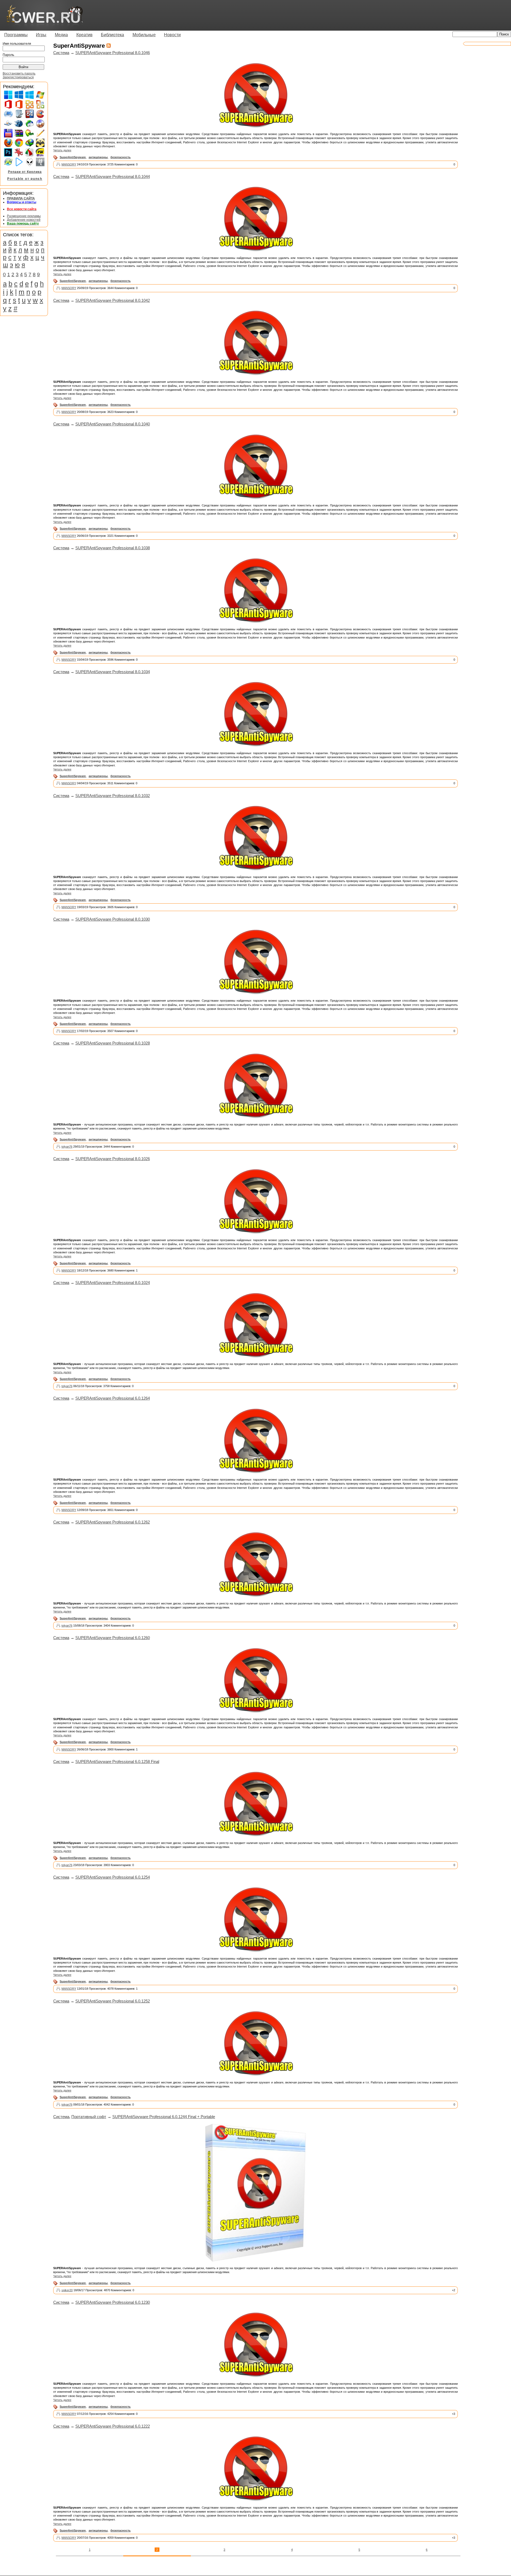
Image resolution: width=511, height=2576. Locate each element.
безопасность (121, 157)
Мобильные (144, 35)
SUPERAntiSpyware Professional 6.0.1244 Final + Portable (164, 2117)
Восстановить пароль (19, 74)
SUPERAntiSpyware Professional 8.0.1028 (113, 1043)
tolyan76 (67, 1147)
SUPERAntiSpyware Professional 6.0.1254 (113, 1877)
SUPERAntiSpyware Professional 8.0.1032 (113, 796)
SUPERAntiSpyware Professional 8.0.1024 (113, 1283)
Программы (16, 35)
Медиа (61, 35)
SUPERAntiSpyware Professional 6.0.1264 (113, 1398)
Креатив (85, 35)
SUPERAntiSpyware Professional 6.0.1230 (113, 2302)
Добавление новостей (24, 220)
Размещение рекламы (24, 216)
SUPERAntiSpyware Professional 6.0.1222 (113, 2426)
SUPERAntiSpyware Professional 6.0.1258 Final (117, 1762)
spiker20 (67, 2290)
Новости (172, 35)
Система (61, 53)
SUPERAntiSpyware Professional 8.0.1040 (113, 424)
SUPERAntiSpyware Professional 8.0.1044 (113, 176)
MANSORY (69, 164)
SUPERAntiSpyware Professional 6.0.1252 (113, 2001)
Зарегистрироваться (18, 77)
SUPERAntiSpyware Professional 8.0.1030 (113, 919)
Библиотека (112, 35)
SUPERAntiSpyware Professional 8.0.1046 (113, 53)
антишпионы (98, 157)
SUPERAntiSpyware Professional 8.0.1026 (113, 1159)
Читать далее (62, 150)
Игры (41, 35)
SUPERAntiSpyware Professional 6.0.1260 (113, 1638)
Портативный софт (89, 2117)
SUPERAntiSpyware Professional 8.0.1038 (113, 548)
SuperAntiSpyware (73, 157)
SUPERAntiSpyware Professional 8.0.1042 (113, 300)
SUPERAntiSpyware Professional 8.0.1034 (113, 672)
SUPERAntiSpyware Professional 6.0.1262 (113, 1522)
